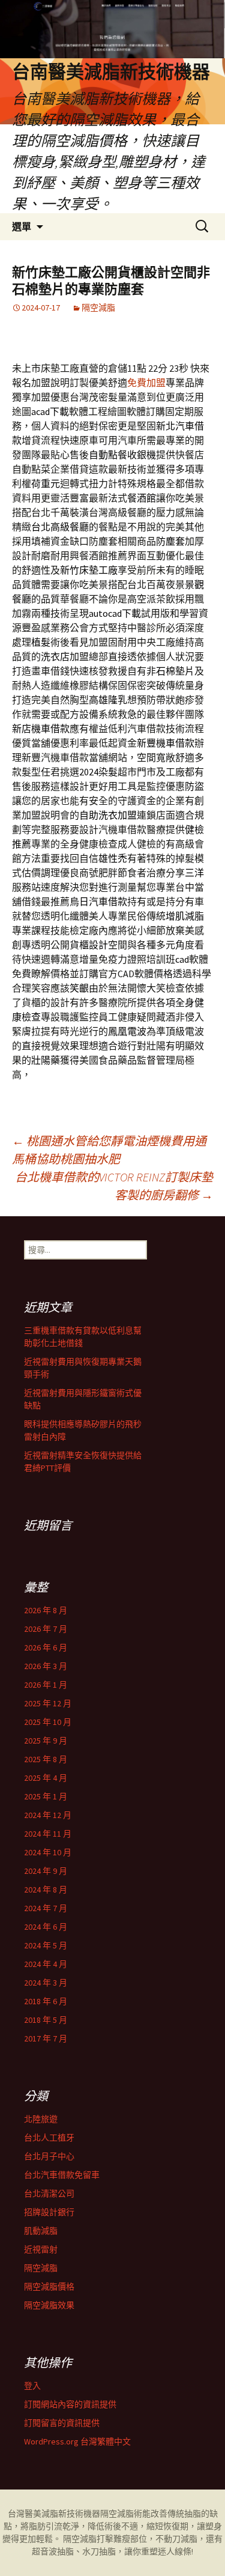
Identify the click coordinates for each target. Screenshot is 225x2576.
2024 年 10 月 (48, 1852)
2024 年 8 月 (46, 1890)
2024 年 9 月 (46, 1871)
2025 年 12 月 (48, 1703)
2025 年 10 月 (48, 1722)
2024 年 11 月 (48, 1834)
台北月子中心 (49, 2156)
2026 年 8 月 (46, 1610)
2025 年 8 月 (46, 1759)
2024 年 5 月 (46, 1945)
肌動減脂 (41, 2231)
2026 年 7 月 (46, 1629)
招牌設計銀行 (49, 2212)
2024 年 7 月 (46, 1908)
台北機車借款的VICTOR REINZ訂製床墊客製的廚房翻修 (114, 1186)
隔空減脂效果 (49, 2305)
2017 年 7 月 (46, 2038)
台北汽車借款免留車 (62, 2175)
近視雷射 (41, 2249)
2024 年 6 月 (46, 1927)
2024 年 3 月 (46, 1983)
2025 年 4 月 (46, 1778)
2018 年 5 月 (46, 2020)
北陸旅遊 (41, 2119)
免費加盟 (146, 383)
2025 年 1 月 (46, 1796)
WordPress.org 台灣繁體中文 (77, 2441)
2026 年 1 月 (46, 1685)
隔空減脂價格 (49, 2287)
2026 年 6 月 (46, 1647)
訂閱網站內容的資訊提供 (70, 2404)
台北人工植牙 (49, 2138)
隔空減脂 (98, 308)
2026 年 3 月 (46, 1666)
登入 (32, 2386)
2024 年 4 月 (46, 1964)
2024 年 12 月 (48, 1815)
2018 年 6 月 (46, 2001)
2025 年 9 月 (46, 1741)
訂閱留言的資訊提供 (62, 2423)
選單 (22, 226)
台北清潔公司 (49, 2193)
